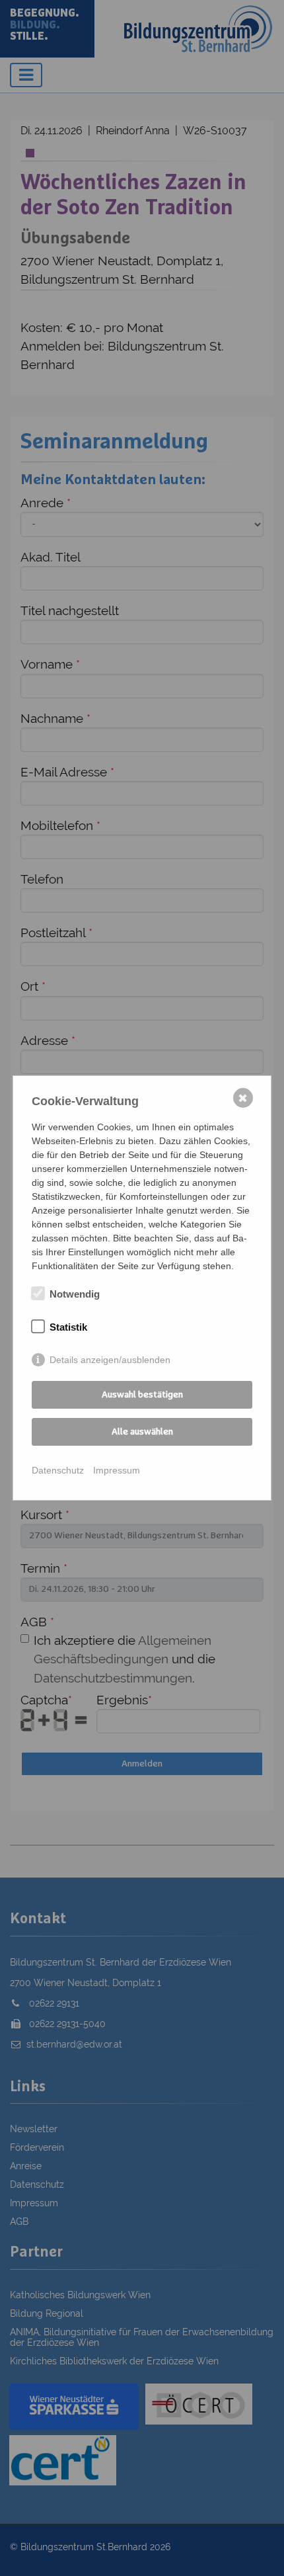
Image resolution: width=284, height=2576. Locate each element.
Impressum (117, 1470)
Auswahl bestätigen (142, 1395)
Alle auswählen (142, 1432)
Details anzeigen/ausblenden (110, 1360)
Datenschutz (58, 1470)
